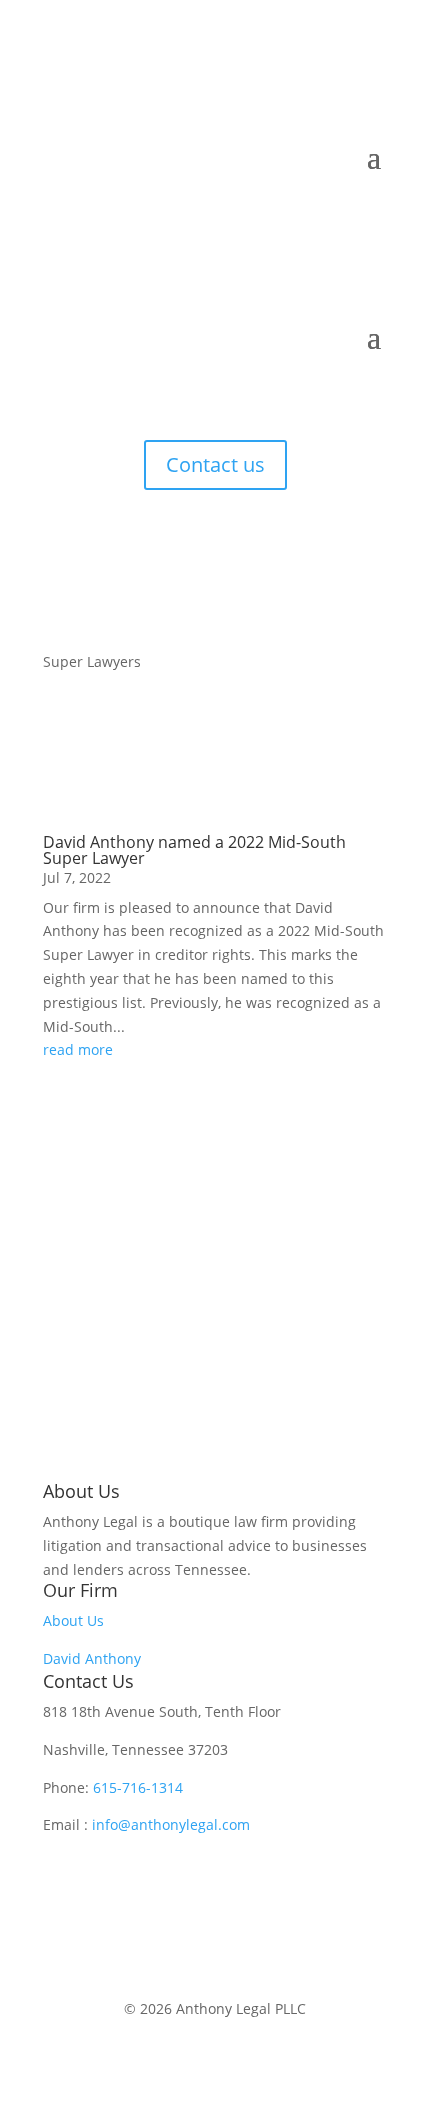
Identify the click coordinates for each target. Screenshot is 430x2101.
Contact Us (88, 1681)
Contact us (215, 464)
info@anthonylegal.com (171, 1824)
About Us (73, 1620)
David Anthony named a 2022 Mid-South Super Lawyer (194, 850)
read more (78, 1049)
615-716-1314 (138, 1787)
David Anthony (92, 1658)
